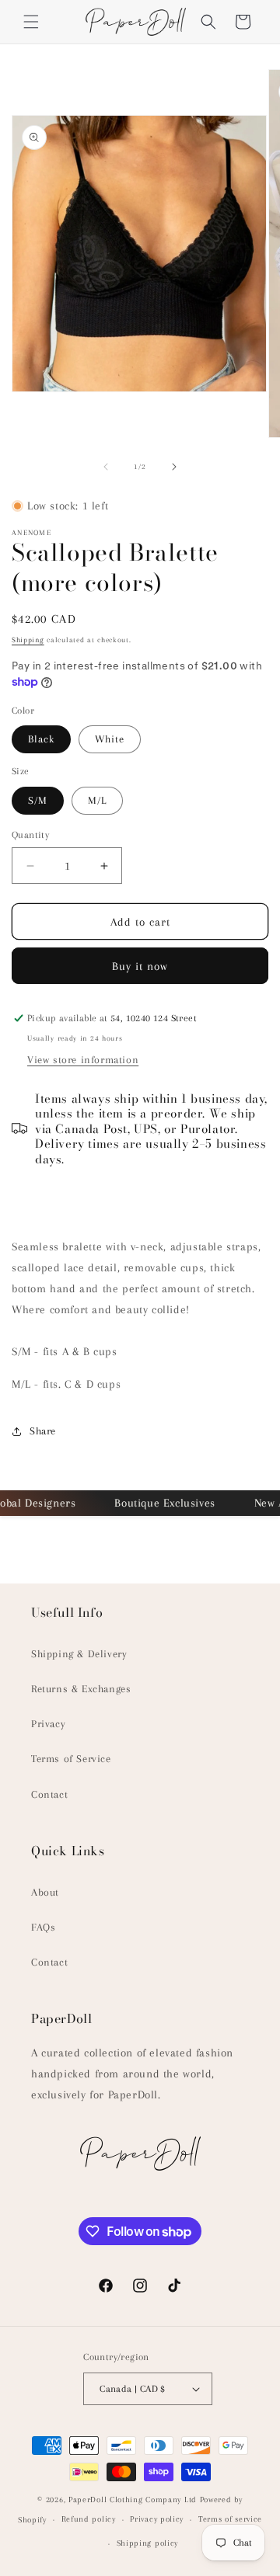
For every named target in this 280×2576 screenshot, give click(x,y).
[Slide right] (174, 467)
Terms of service (230, 2519)
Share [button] (43, 1431)
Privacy (48, 1724)
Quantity (30, 835)
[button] (31, 22)
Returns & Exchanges (81, 1689)
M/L (97, 800)
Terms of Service (71, 1759)
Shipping (28, 640)
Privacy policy (157, 2519)
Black (41, 739)
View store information (83, 1060)
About (45, 1892)
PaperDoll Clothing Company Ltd (133, 2500)
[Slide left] (106, 467)
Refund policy (89, 2519)
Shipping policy (148, 2543)
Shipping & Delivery (79, 1654)
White (110, 739)
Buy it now (140, 966)
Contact (49, 1794)
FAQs (43, 1927)
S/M (38, 800)
